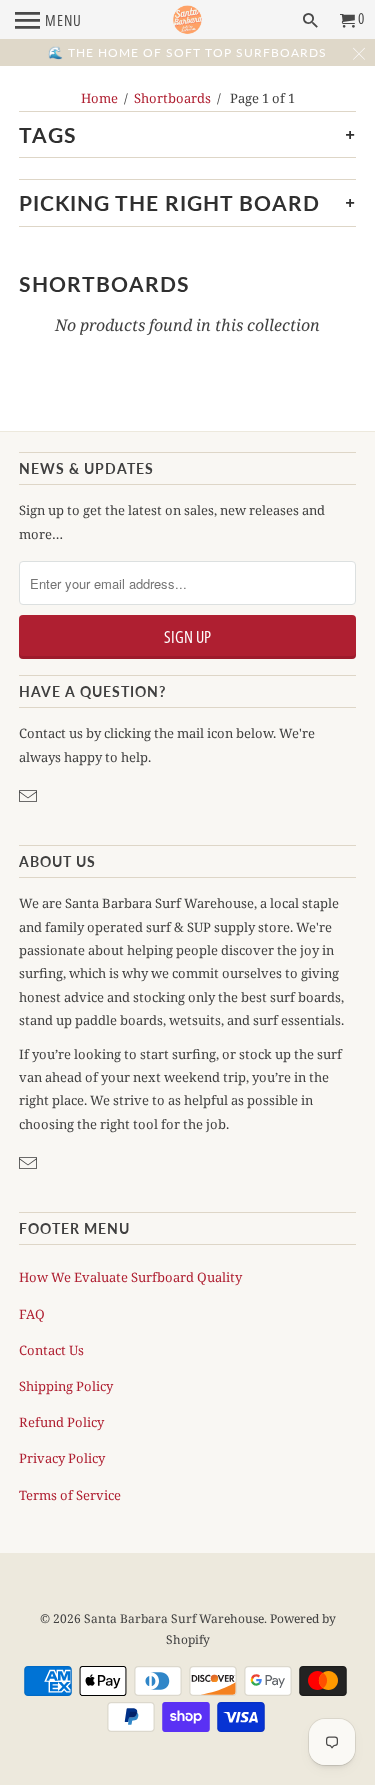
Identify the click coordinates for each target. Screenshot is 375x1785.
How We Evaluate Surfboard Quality (130, 1277)
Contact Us (51, 1350)
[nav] (48, 20)
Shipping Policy (66, 1386)
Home (99, 98)
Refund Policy (61, 1422)
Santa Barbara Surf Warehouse (174, 1618)
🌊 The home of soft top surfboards (187, 52)
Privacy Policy (62, 1458)
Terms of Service (70, 1495)
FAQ (32, 1314)
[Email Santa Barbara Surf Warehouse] (30, 796)
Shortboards (172, 98)
